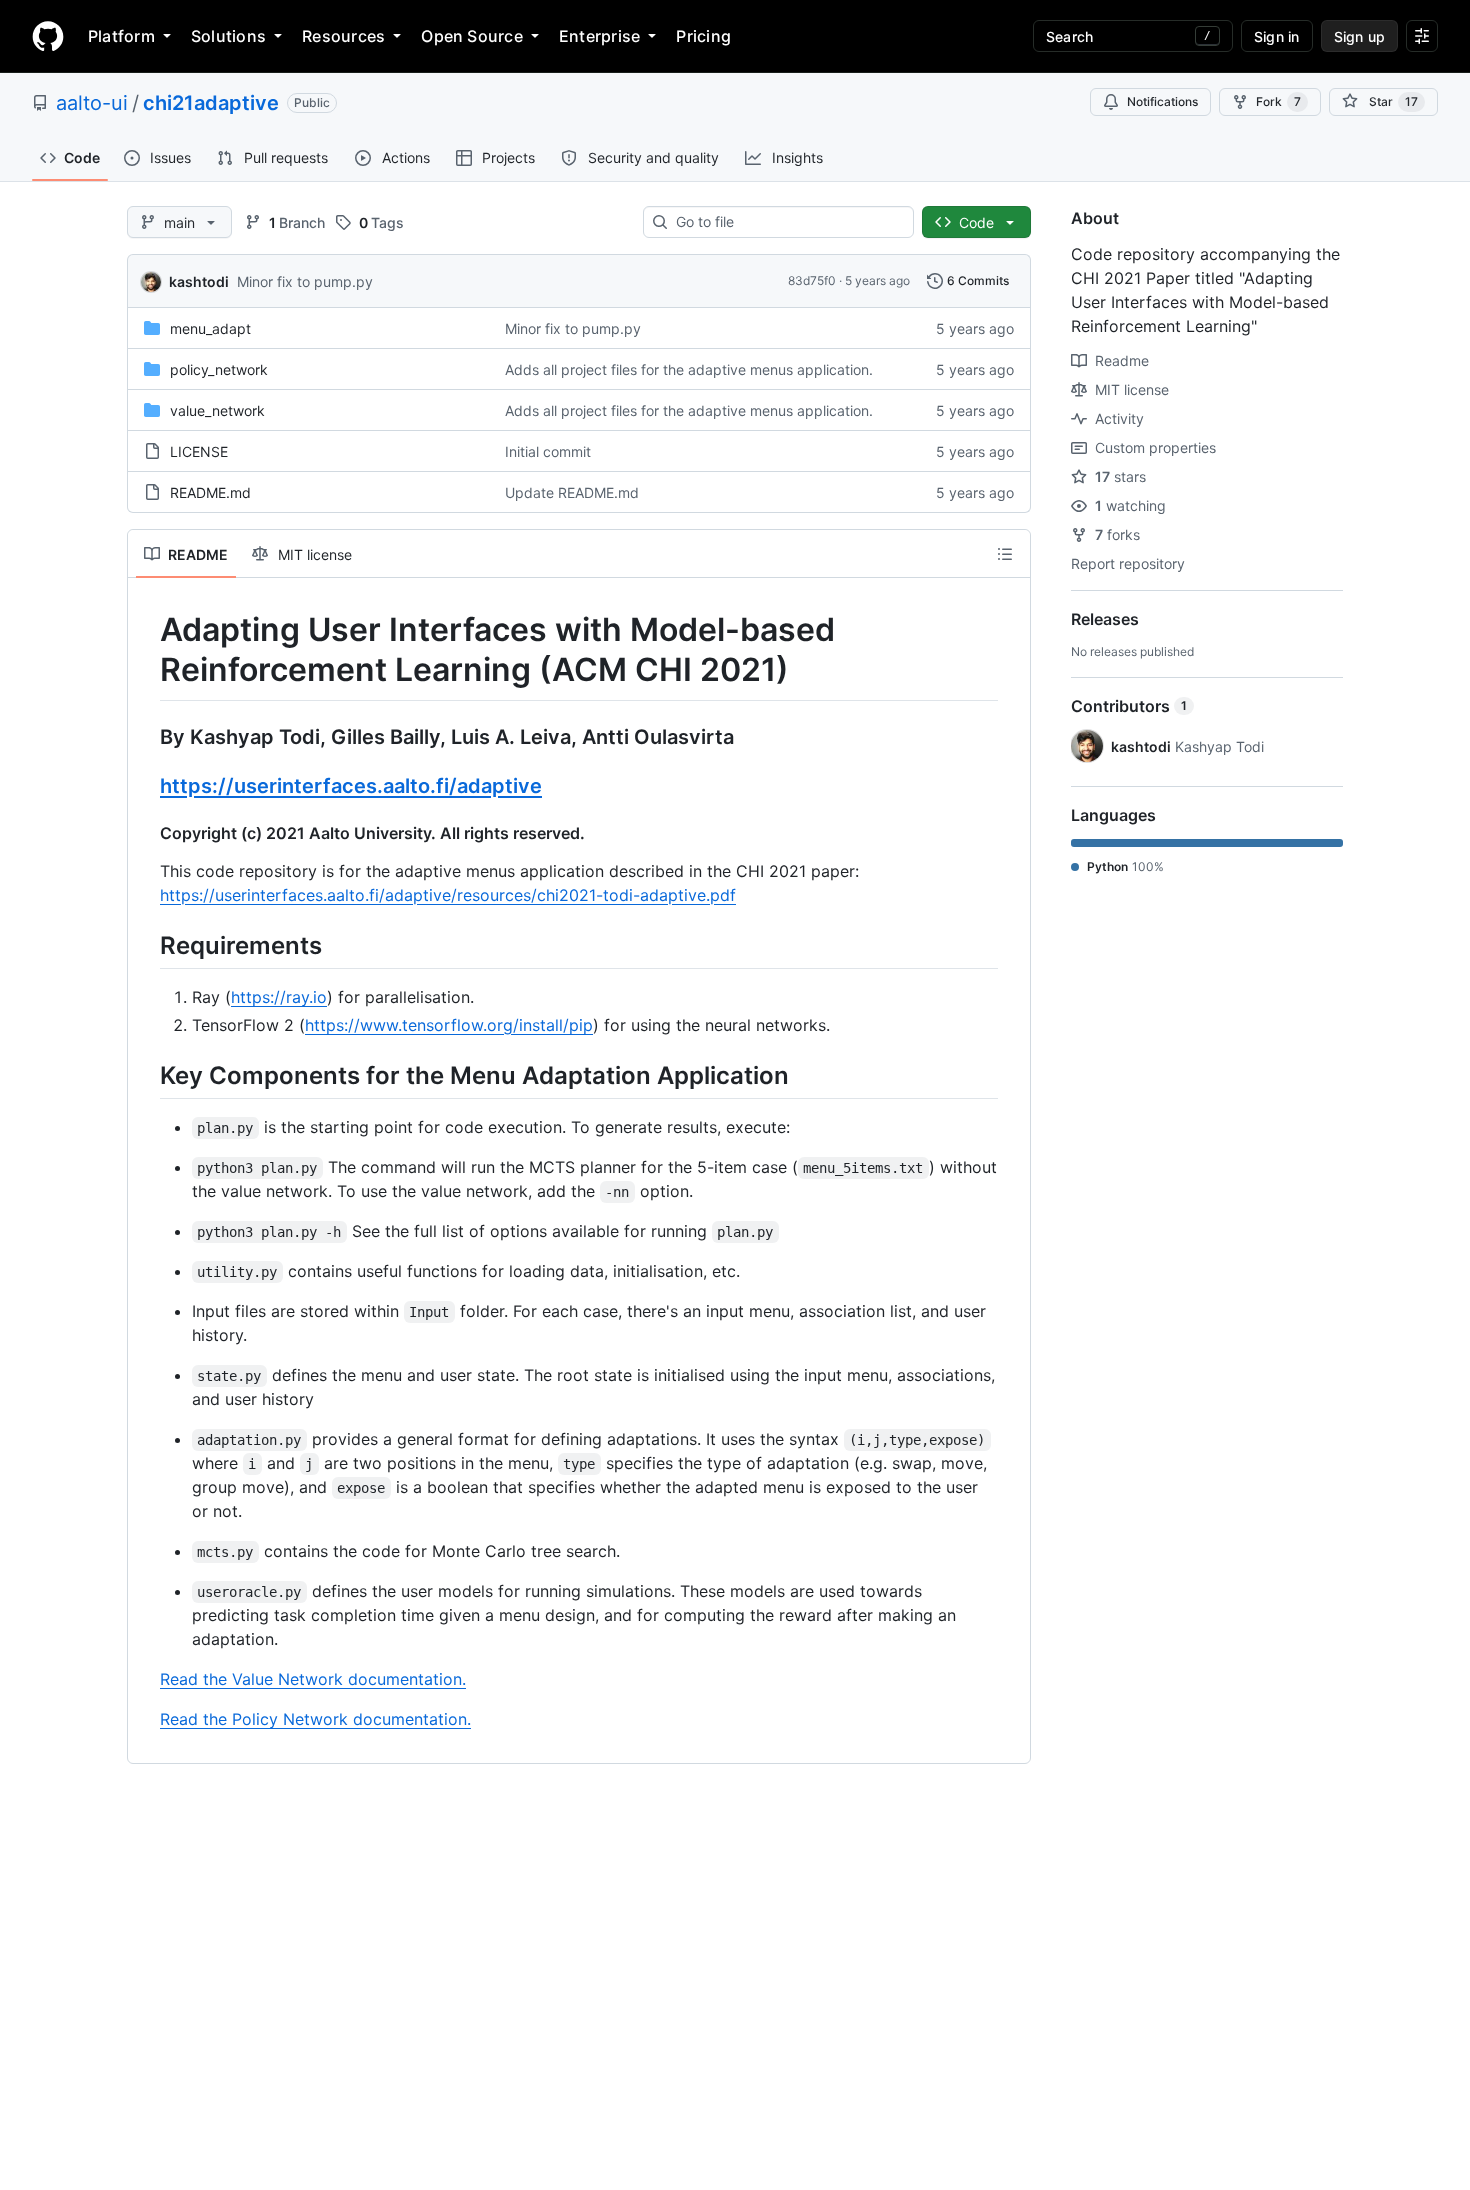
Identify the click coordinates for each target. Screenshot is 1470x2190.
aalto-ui (92, 103)
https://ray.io (279, 997)
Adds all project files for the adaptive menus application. (689, 369)
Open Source (472, 36)
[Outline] (1005, 554)
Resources (343, 36)
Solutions (228, 36)
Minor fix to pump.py (305, 281)
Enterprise (599, 36)
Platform (121, 36)
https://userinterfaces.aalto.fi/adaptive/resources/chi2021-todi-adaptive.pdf (448, 895)
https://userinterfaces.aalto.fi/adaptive (351, 786)
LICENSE (199, 451)
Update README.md (572, 492)
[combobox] (786, 222)
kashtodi (199, 281)
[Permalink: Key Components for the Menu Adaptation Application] (146, 1075)
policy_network (219, 369)
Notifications (1162, 101)
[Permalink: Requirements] (146, 945)
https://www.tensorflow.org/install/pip (449, 1025)
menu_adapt (210, 328)
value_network (217, 410)
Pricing (703, 36)
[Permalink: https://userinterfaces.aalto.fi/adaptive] (146, 786)
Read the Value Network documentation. (313, 1679)
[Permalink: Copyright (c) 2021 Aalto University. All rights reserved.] (146, 833)
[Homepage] (48, 36)
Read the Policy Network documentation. (315, 1719)
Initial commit (548, 451)
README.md (210, 492)
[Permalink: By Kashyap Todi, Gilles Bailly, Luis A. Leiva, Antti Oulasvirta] (146, 737)
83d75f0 (812, 280)
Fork (1278, 101)
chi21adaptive (211, 103)
